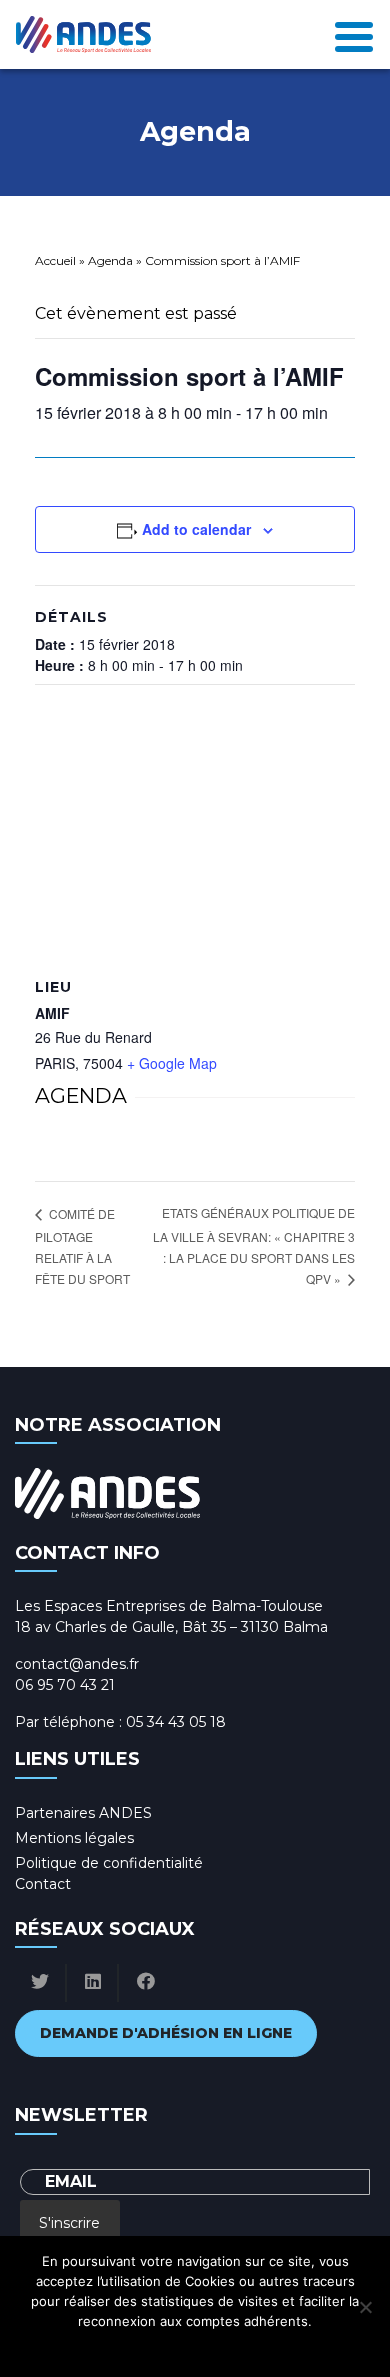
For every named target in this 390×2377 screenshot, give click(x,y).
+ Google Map (172, 1063)
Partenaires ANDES (83, 1813)
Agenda (110, 260)
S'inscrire (69, 2223)
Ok (106, 2347)
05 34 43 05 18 (176, 1722)
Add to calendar (196, 529)
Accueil (55, 260)
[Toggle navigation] (354, 35)
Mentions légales (74, 1838)
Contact (43, 1884)
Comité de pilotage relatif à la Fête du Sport (82, 1246)
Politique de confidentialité (109, 1863)
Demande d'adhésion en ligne (166, 2033)
